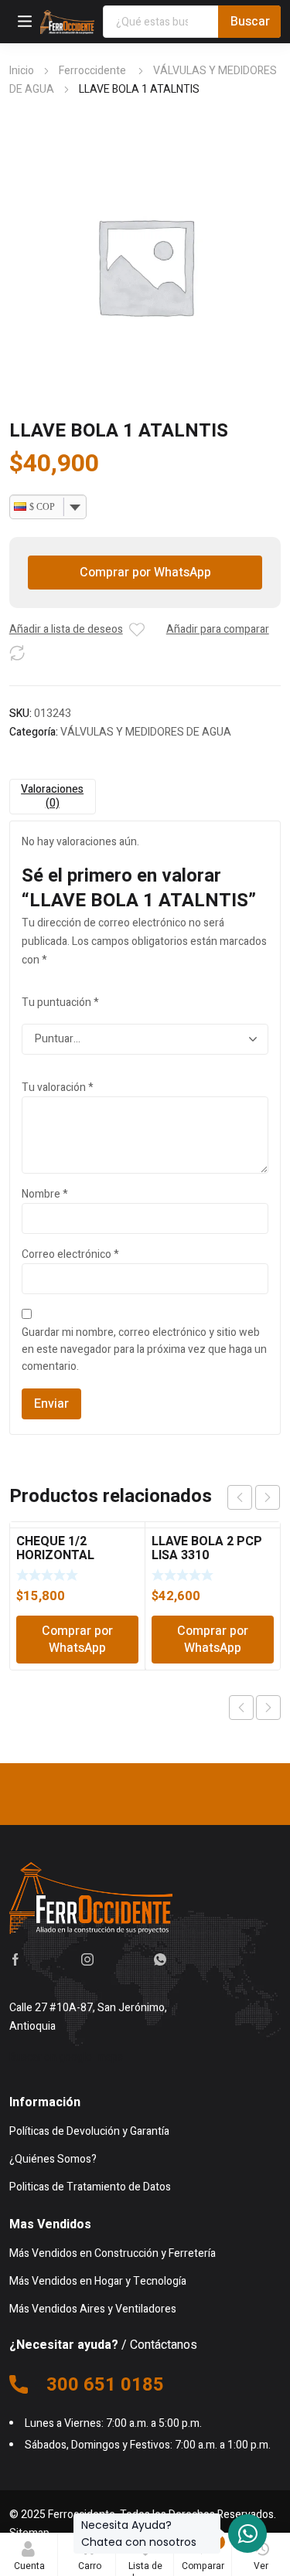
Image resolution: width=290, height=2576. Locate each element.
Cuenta (29, 2566)
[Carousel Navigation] (254, 1497)
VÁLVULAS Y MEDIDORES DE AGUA (146, 732)
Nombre (45, 1194)
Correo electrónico (70, 1254)
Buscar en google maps (66, 2057)
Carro (91, 2554)
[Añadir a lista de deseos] (137, 630)
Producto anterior (241, 1708)
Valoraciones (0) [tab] (52, 796)
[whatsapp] (160, 1959)
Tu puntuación (60, 1003)
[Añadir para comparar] (17, 653)
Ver (261, 2566)
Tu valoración (58, 1087)
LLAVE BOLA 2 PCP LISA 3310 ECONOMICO (207, 1555)
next (268, 1497)
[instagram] (87, 1959)
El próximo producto (268, 1708)
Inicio (22, 71)
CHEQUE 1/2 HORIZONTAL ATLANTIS (55, 1555)
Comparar (203, 2554)
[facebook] (15, 1959)
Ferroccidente (94, 71)
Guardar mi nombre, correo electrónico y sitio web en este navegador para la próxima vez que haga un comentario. (144, 1349)
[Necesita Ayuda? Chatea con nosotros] (247, 2534)
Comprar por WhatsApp (145, 573)
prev (240, 1497)
